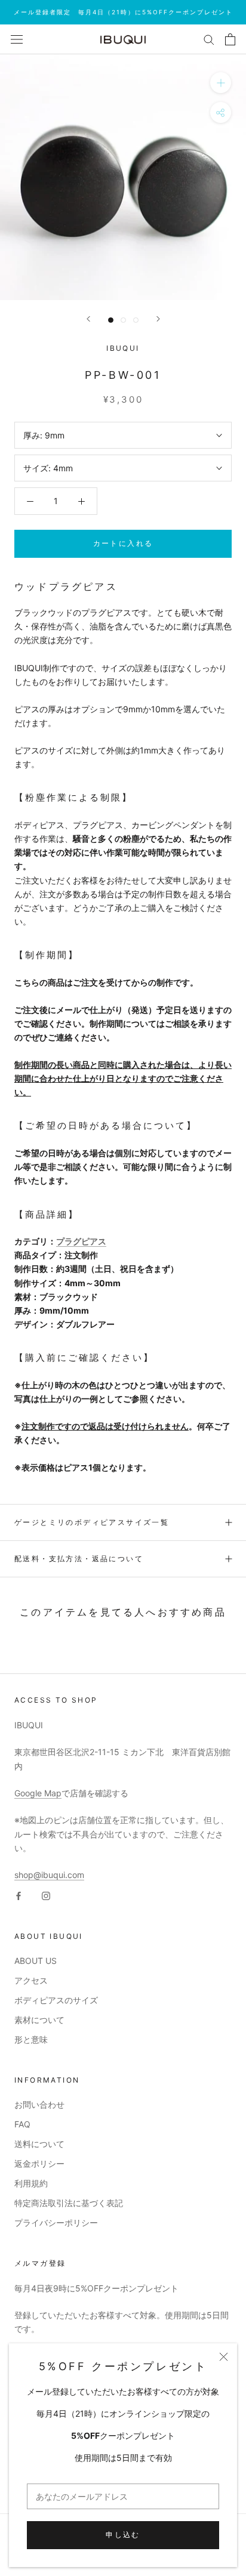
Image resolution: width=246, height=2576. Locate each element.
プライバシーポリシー (56, 2223)
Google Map (38, 1793)
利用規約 (31, 2183)
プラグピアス (81, 1241)
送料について (39, 2144)
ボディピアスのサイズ (56, 2000)
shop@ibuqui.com (49, 1875)
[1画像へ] (111, 320)
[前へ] (88, 319)
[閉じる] (224, 2357)
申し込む (123, 2535)
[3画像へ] (136, 320)
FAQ (22, 2124)
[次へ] (158, 319)
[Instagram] (46, 1895)
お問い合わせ (39, 2104)
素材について (39, 2020)
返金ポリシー (39, 2163)
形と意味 (31, 2039)
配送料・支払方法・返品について (79, 1559)
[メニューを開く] (17, 39)
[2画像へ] (123, 320)
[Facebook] (19, 1895)
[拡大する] (221, 83)
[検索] (209, 39)
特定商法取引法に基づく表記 (69, 2203)
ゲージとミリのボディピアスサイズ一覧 (92, 1522)
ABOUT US (36, 1961)
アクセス (31, 1980)
